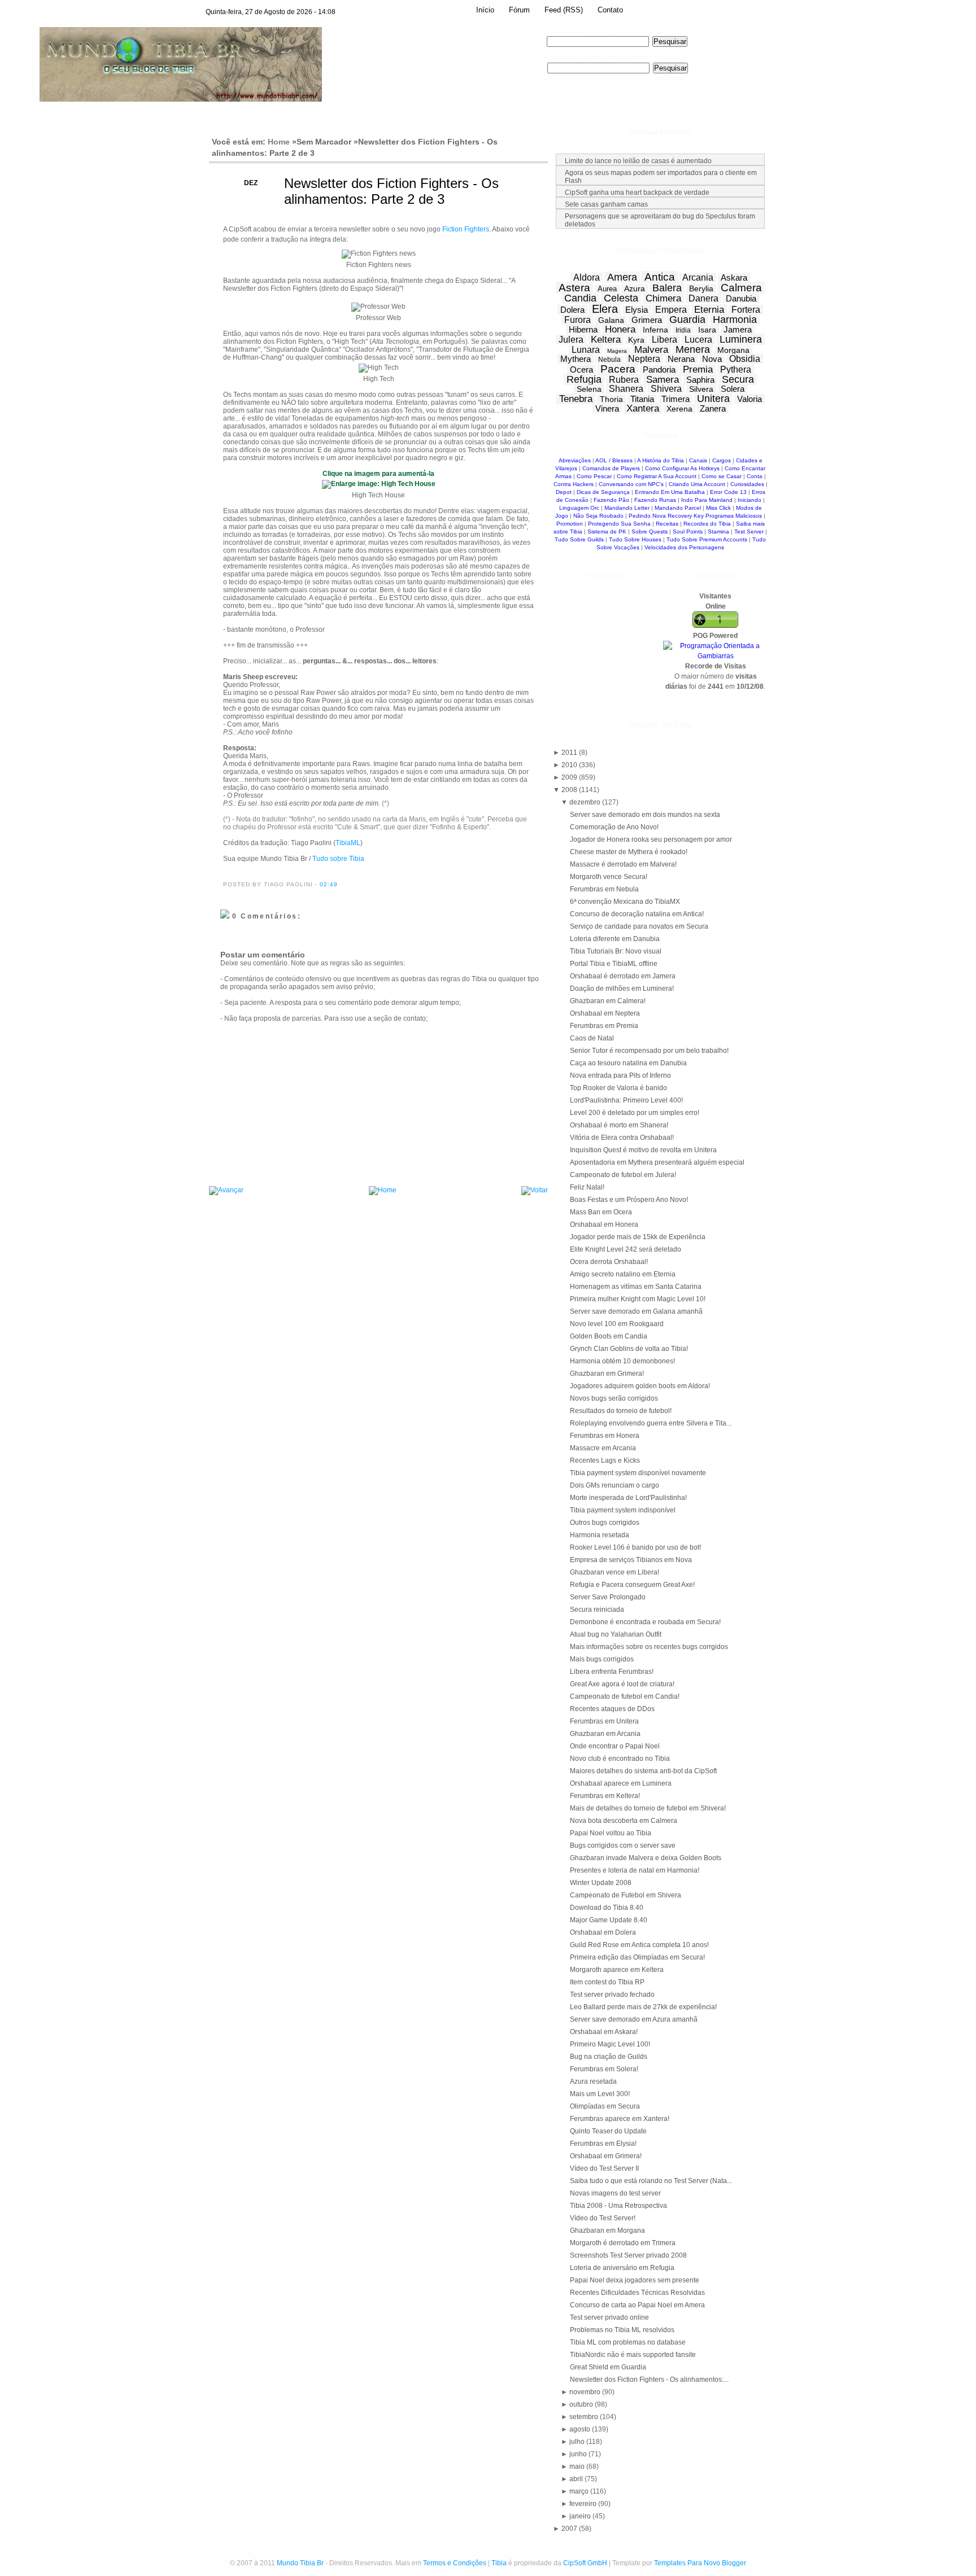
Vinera (607, 408)
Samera (663, 380)
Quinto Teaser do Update (608, 2131)
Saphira (700, 380)
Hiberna (583, 329)
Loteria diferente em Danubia (615, 939)
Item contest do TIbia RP (607, 1982)
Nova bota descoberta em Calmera (624, 1821)
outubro (582, 2404)
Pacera (618, 369)
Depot (564, 492)
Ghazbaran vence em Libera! (615, 1572)
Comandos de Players (611, 468)
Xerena (679, 409)
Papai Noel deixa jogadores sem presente (635, 2280)
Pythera (736, 369)
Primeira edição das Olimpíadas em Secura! (637, 1957)
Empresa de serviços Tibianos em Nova (631, 1560)
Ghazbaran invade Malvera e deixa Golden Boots (646, 1858)
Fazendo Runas (655, 500)
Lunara (586, 350)
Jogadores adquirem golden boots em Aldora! (640, 1386)
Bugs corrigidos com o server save (623, 1845)
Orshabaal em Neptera (605, 1013)
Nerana (681, 359)
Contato (610, 10)
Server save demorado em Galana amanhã (636, 1311)
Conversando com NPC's (631, 484)
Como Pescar (594, 476)
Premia (698, 369)
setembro (585, 2417)
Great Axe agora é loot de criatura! (622, 1684)
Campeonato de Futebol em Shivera (626, 1895)
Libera (665, 340)
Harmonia (735, 320)
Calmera (741, 288)
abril (577, 2479)
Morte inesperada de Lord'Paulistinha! (628, 1498)
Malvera (651, 350)
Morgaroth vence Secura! (609, 877)
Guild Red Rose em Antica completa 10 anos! (639, 1945)
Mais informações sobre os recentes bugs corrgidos (649, 1647)
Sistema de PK (607, 532)
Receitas (667, 524)
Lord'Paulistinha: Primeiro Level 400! (626, 1100)
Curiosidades (747, 484)
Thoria (611, 399)
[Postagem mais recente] (226, 1191)
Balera (667, 288)
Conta (755, 476)
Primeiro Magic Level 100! (610, 2044)
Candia (580, 298)
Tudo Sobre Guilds (579, 539)
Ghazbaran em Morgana (607, 2231)
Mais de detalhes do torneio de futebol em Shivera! (648, 1808)
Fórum (519, 10)
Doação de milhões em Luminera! (622, 989)
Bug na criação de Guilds (609, 2057)
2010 (570, 765)
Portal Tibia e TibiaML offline (614, 964)
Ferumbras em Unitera (604, 1721)
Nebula (609, 360)
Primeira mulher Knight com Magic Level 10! (638, 1299)
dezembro (586, 802)
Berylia (701, 288)
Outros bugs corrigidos (605, 1523)
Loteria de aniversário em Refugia (622, 2268)
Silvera (701, 389)
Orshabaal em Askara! (604, 2032)
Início (485, 10)
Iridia (683, 330)
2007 (570, 2529)
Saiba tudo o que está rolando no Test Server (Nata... (651, 2181)
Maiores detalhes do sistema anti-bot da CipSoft (643, 1771)
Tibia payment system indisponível (623, 1510)
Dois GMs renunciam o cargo (615, 1485)
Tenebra (576, 399)
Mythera (576, 359)
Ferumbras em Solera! (604, 2069)
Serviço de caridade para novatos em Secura (639, 926)
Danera (703, 298)
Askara (734, 277)
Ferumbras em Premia (604, 1026)
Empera (671, 310)
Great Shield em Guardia (608, 2367)
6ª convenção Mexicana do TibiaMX (625, 902)
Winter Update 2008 (601, 1883)
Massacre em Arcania (603, 1448)
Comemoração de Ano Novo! (614, 827)
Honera (620, 329)
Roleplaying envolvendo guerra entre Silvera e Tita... (651, 1423)
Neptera (644, 359)
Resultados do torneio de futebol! (621, 1411)
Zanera (713, 408)
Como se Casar (722, 476)
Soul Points (688, 532)
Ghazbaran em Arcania (605, 1734)
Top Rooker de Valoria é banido (618, 1088)
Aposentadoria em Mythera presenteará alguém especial (657, 1162)
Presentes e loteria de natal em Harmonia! (635, 1870)
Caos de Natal (592, 1038)
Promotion (570, 524)
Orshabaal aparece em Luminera (621, 1783)
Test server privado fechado (612, 1995)
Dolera (572, 310)
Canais (698, 460)
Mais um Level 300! (600, 2094)
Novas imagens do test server (615, 2193)
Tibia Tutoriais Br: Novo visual (616, 951)
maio (578, 2466)
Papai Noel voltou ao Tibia (611, 1833)
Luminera (741, 339)
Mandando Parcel (678, 508)
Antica (660, 277)
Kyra (636, 340)
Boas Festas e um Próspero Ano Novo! (629, 1200)
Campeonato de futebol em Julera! (623, 1175)
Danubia (741, 298)
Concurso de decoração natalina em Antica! (637, 914)
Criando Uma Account (697, 484)
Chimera (663, 298)
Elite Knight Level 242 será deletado (626, 1249)
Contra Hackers (574, 484)
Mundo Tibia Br (300, 2563)
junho (579, 2454)
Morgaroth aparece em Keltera (617, 1970)
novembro (586, 2392)
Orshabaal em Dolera (603, 1932)
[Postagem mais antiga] (535, 1191)
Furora (578, 320)
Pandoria (659, 369)
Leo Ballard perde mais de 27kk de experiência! (643, 2007)
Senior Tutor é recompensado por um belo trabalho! (649, 1051)
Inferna (655, 330)
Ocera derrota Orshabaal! (609, 1262)
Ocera (581, 369)
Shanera (626, 389)
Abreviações (575, 460)
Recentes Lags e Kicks (605, 1460)
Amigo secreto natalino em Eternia (623, 1274)
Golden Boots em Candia (609, 1336)
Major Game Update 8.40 (609, 1920)
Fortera (746, 310)
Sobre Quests (650, 532)
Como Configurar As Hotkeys (682, 468)
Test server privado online (609, 2317)
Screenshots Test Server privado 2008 (628, 2255)
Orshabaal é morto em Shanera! (619, 1125)
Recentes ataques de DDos (612, 1709)
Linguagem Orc (579, 508)
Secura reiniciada (597, 1610)
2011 (570, 753)
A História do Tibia (661, 460)
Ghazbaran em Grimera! (607, 1374)
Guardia (687, 320)
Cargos (722, 460)
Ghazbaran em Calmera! (608, 1001)
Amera (622, 277)
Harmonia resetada (600, 1535)
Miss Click (718, 508)
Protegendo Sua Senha (619, 524)
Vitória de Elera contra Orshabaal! (622, 1138)
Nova (712, 359)
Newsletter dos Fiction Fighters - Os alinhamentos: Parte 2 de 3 (391, 191)
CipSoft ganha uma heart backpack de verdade (637, 193)
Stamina (718, 532)
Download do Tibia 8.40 (607, 1908)
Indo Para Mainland (707, 500)
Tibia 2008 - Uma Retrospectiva (618, 2206)
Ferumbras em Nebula (604, 889)
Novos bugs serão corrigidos (614, 1398)
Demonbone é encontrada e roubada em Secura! (645, 1622)
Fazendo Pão (611, 500)
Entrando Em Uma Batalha (670, 492)
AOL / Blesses (614, 460)
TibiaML (348, 843)
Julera (571, 340)
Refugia (584, 379)
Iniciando (750, 500)
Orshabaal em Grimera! (606, 2156)
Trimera (676, 399)
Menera (693, 349)
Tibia (499, 2563)
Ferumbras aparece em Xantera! (620, 2119)
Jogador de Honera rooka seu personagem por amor (651, 839)
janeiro (581, 2516)
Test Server (749, 532)
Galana (611, 320)
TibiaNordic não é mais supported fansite (633, 2355)
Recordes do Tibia (707, 524)
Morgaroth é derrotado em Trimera (623, 2243)
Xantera (643, 408)
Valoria (750, 399)
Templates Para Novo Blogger (700, 2563)
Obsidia (745, 359)
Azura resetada (593, 2081)
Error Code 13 (728, 492)
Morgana (733, 350)
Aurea (607, 289)
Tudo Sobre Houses (635, 539)
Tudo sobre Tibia (338, 859)
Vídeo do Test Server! (603, 2218)
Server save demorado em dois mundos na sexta (645, 815)
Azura (635, 288)
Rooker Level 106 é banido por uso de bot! (635, 1547)
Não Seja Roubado (598, 516)
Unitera (713, 399)
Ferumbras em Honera (605, 1436)
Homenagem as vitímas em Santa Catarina (636, 1287)
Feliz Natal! (587, 1187)
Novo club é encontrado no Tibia (620, 1759)
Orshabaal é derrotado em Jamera (623, 976)
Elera (605, 309)
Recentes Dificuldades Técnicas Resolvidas (637, 2293)
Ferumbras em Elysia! (603, 2144)
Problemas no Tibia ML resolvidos (622, 2330)
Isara (707, 330)
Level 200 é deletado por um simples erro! (635, 1113)
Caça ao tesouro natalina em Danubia (628, 1063)
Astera (574, 288)
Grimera (647, 320)
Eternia (709, 310)
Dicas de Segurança (603, 492)
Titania (642, 399)
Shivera (666, 389)
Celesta (621, 298)
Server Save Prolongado (608, 1597)
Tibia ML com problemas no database (628, 2342)
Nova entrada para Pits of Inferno (620, 1075)
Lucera (698, 340)
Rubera (624, 380)
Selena (589, 389)
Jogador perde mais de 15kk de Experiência (638, 1237)
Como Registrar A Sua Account (657, 476)
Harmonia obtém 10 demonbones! (622, 1361)
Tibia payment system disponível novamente (638, 1473)
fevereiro (584, 2504)
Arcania (698, 277)
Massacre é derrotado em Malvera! (623, 864)
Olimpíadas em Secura (605, 2106)
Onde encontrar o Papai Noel (615, 1746)
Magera (617, 351)
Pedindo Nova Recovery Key (666, 516)
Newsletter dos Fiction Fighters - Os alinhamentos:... (649, 2380)
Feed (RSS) (564, 10)
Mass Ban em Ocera (601, 1212)
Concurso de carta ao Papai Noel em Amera (637, 2305)
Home (279, 142)
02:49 (329, 884)
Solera (733, 389)
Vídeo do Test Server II (604, 2168)
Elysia (637, 310)
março (580, 2491)
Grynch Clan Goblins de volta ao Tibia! (629, 1349)
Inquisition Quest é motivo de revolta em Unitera (643, 1150)
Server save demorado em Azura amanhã (634, 2019)
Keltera (606, 340)
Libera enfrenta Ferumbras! (612, 1672)
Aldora (587, 277)
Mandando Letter (627, 508)
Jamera (738, 329)
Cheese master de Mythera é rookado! (629, 852)
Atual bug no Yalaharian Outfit (616, 1634)
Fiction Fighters (466, 229)
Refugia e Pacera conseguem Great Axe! (632, 1585)
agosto (581, 2429)
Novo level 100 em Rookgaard (617, 1324)
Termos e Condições (455, 2563)
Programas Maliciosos (734, 516)
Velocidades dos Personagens (684, 547)
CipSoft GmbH (585, 2563)
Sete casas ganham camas (606, 204)
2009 (570, 777)
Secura (738, 379)
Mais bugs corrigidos (602, 1659)
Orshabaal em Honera (604, 1224)
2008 (570, 790)
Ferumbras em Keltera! (605, 1796)
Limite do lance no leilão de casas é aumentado (638, 161)
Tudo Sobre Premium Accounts (707, 539)
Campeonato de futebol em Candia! (625, 1696)
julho (578, 2442)
